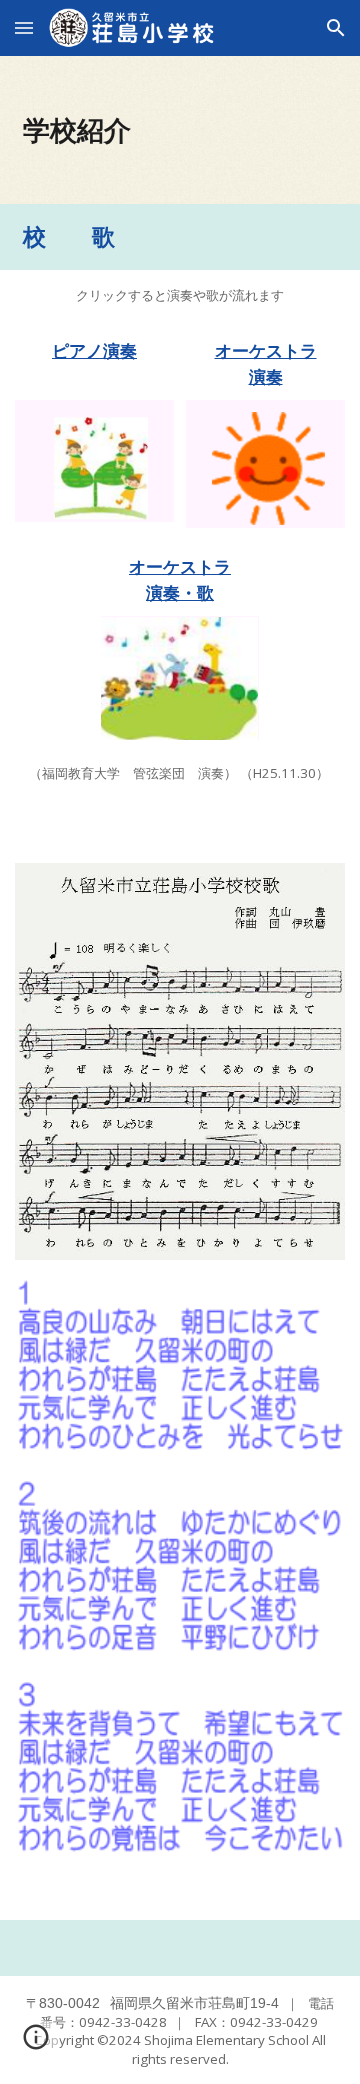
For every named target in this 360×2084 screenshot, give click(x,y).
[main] (179, 130)
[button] (24, 27)
